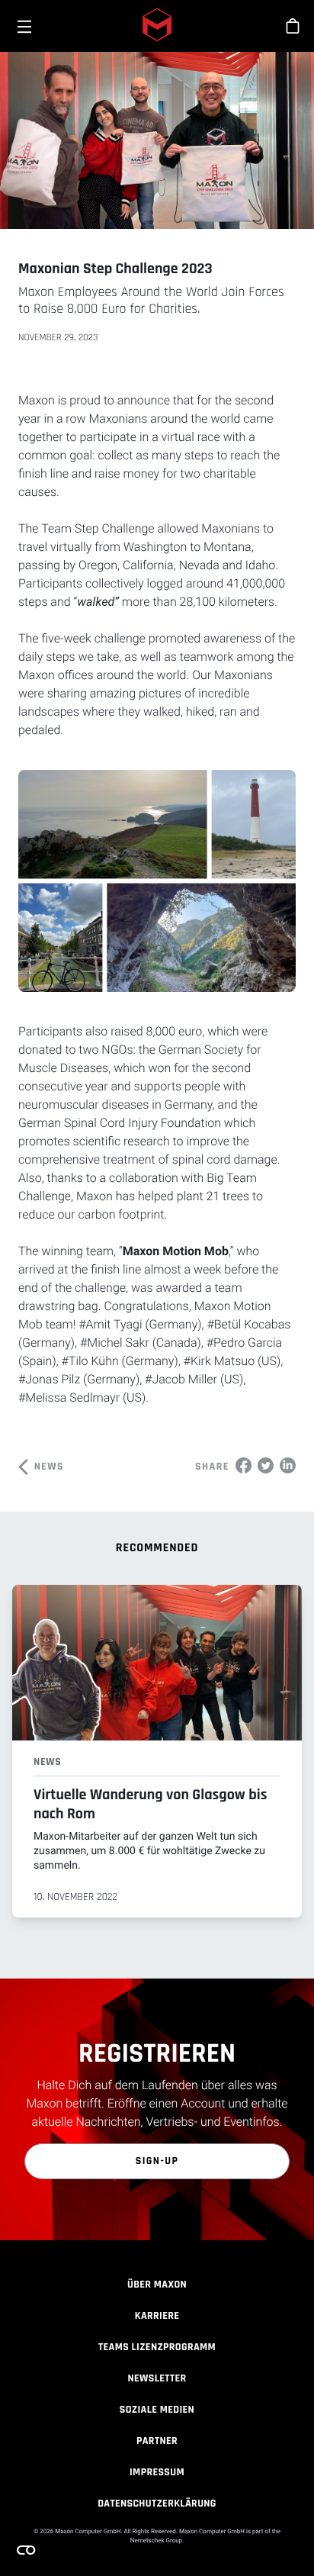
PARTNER (157, 2441)
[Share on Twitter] (266, 1465)
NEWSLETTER (157, 2378)
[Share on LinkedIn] (288, 1465)
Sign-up (157, 2161)
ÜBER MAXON (157, 2285)
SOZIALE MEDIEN (157, 2410)
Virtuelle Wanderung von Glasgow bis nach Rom (150, 1804)
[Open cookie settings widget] (26, 2550)
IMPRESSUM (157, 2472)
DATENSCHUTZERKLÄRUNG (157, 2504)
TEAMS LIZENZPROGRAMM (157, 2347)
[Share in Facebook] (244, 1465)
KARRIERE (157, 2316)
